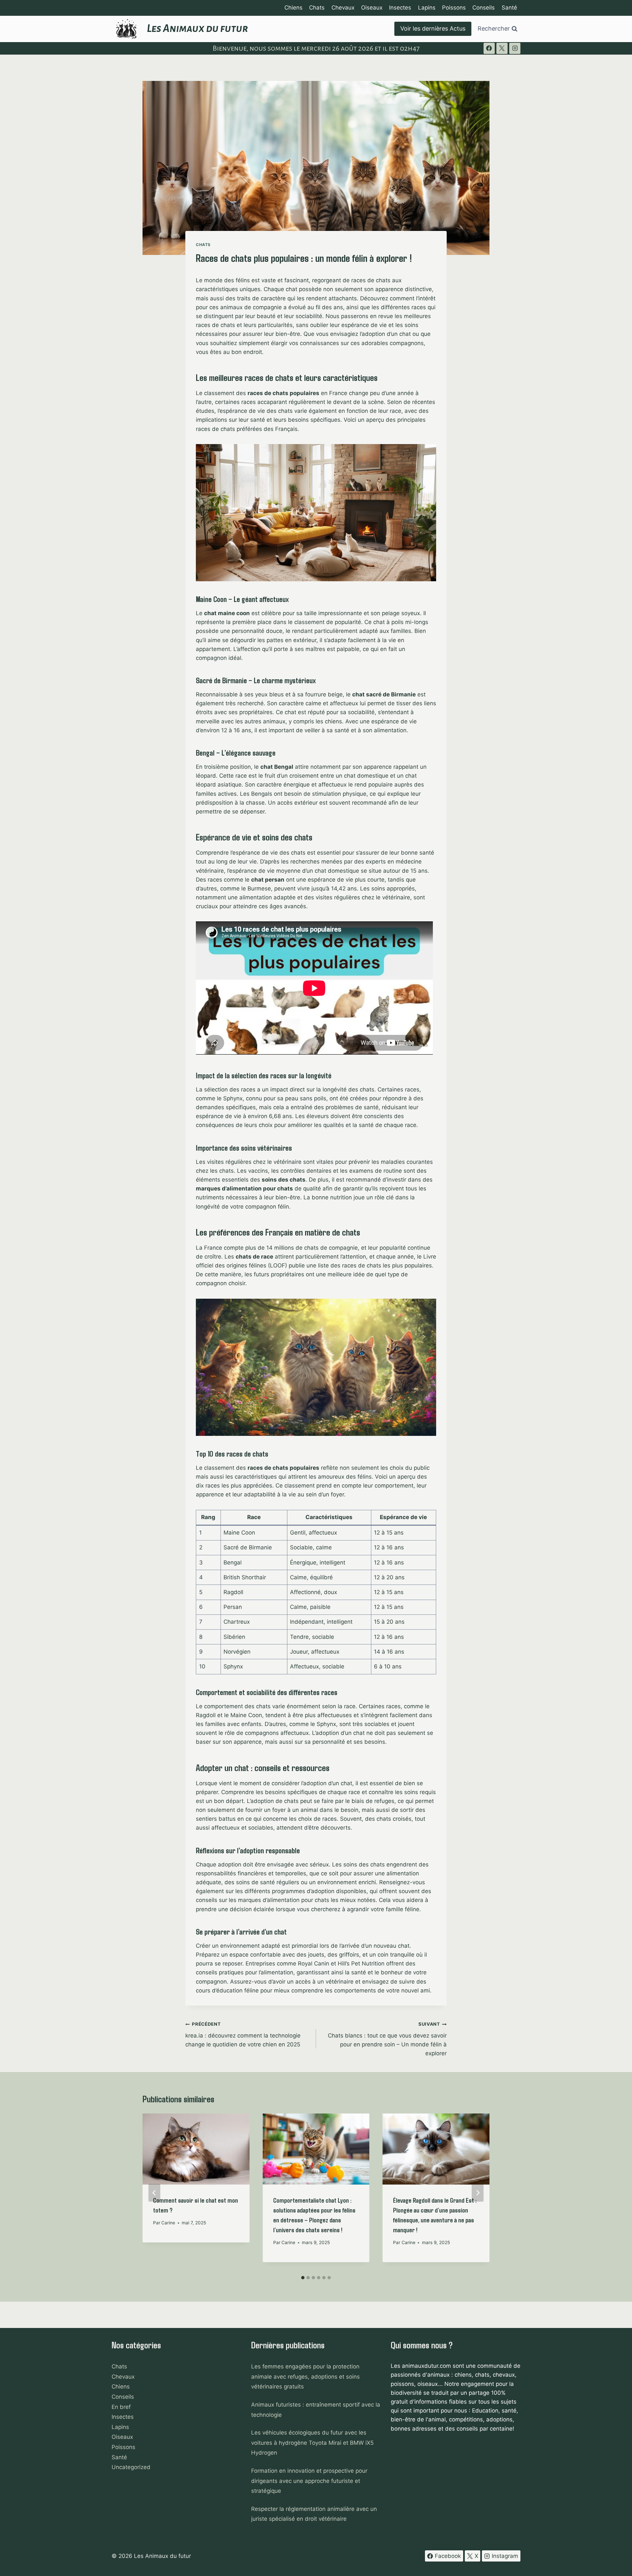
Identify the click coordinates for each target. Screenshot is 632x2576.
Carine (168, 2223)
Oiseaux (372, 8)
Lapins (427, 8)
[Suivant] (478, 2193)
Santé (509, 8)
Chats (317, 8)
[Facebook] (489, 48)
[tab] (303, 2278)
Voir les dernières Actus (433, 28)
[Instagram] (515, 48)
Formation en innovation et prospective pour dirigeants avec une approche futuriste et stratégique (309, 2481)
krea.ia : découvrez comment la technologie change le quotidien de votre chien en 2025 (243, 2035)
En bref (121, 2407)
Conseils (484, 8)
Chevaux (343, 8)
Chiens (293, 8)
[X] (502, 48)
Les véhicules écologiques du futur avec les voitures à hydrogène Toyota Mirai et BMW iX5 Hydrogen (312, 2443)
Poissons (454, 8)
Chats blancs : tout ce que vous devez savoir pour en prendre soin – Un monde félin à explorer (387, 2039)
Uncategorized (131, 2467)
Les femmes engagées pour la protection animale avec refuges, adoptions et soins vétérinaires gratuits (305, 2376)
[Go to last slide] (154, 2193)
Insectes (400, 8)
